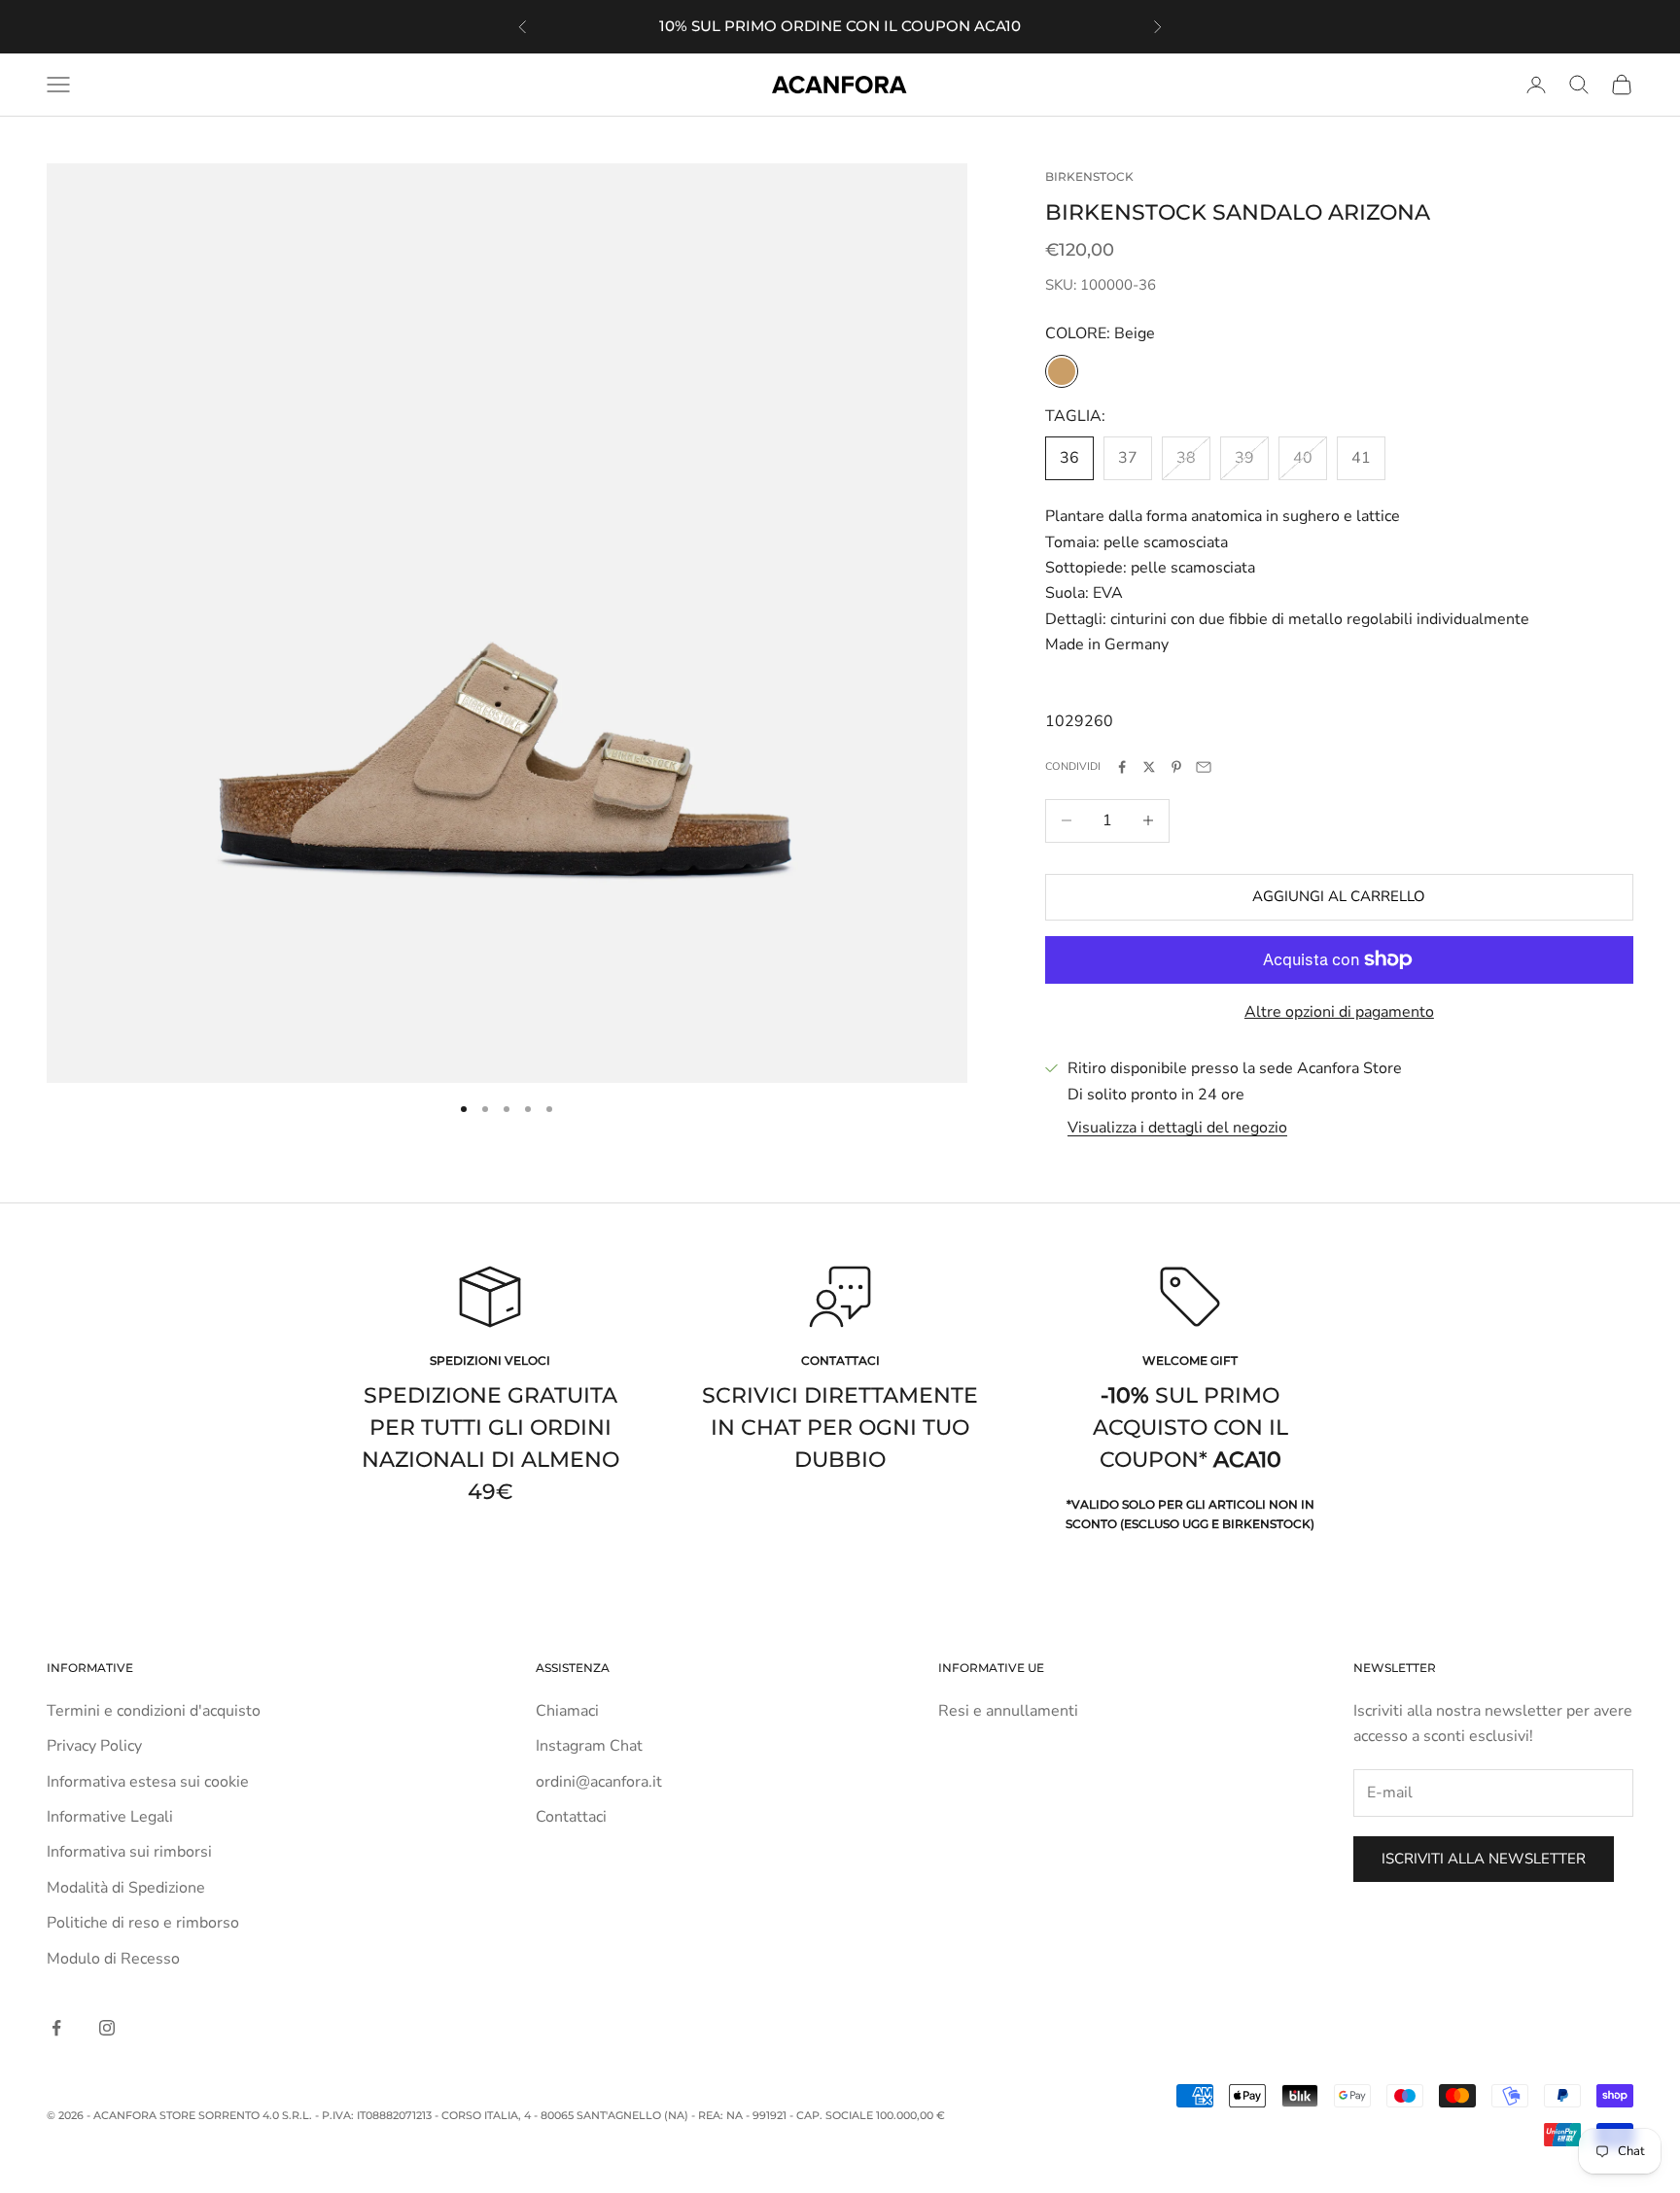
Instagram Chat (589, 1746)
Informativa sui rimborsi (129, 1852)
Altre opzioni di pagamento (1339, 1012)
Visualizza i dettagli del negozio (1177, 1128)
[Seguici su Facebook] (56, 2028)
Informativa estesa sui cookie (148, 1782)
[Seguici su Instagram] (107, 2028)
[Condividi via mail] (1204, 767)
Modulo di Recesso (113, 1959)
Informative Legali (110, 1817)
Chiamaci (567, 1711)
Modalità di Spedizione (126, 1888)
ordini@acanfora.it (599, 1782)
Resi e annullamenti (1008, 1711)
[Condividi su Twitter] (1149, 767)
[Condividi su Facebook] (1122, 767)
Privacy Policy (94, 1746)
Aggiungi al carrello (1339, 896)
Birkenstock (1089, 176)
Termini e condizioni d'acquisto (154, 1711)
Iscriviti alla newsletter (1484, 1859)
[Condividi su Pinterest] (1176, 767)
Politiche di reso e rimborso (143, 1923)
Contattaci (571, 1817)
